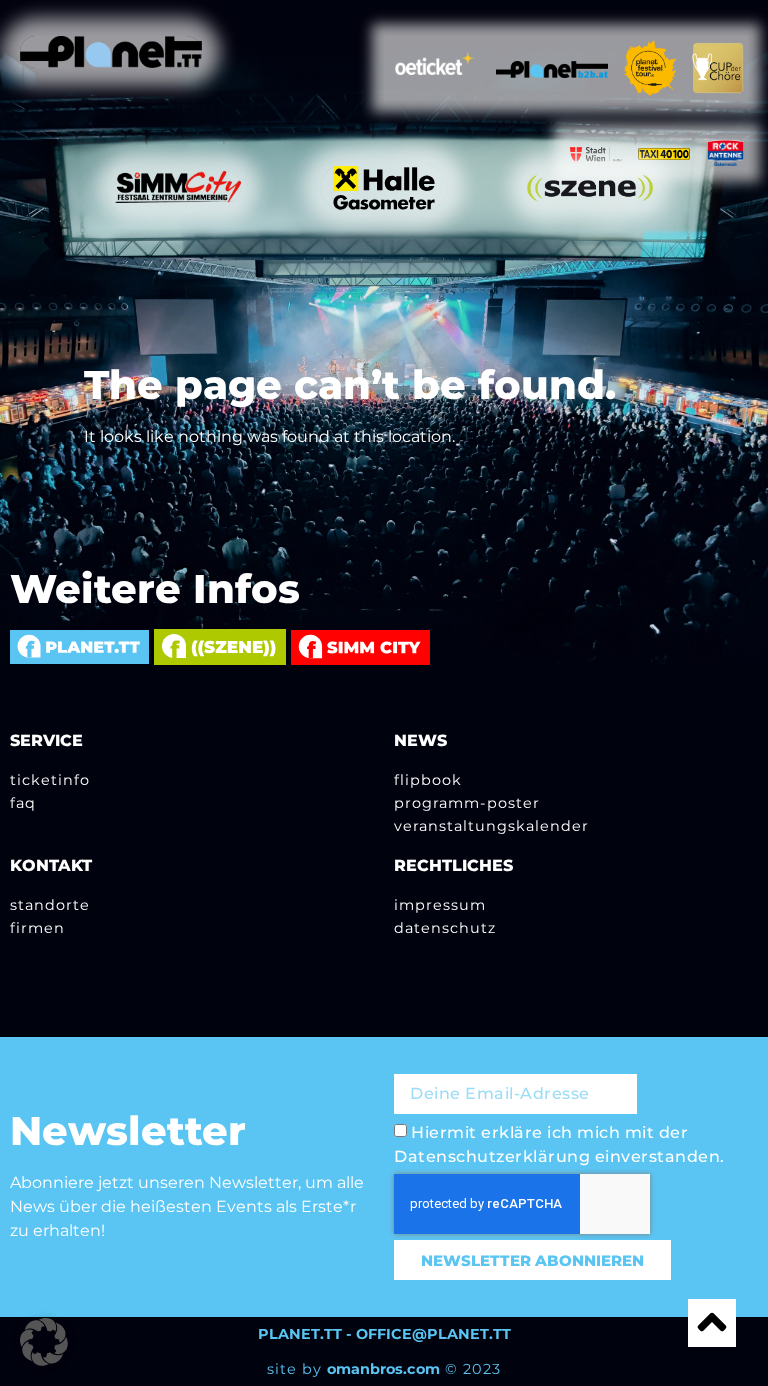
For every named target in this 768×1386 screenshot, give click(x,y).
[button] (44, 1342)
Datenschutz (445, 928)
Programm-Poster (467, 803)
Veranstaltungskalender (491, 826)
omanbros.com (383, 1369)
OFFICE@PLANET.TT (433, 1334)
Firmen (37, 928)
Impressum (440, 905)
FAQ (23, 803)
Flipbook (428, 780)
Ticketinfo (50, 780)
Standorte (50, 905)
